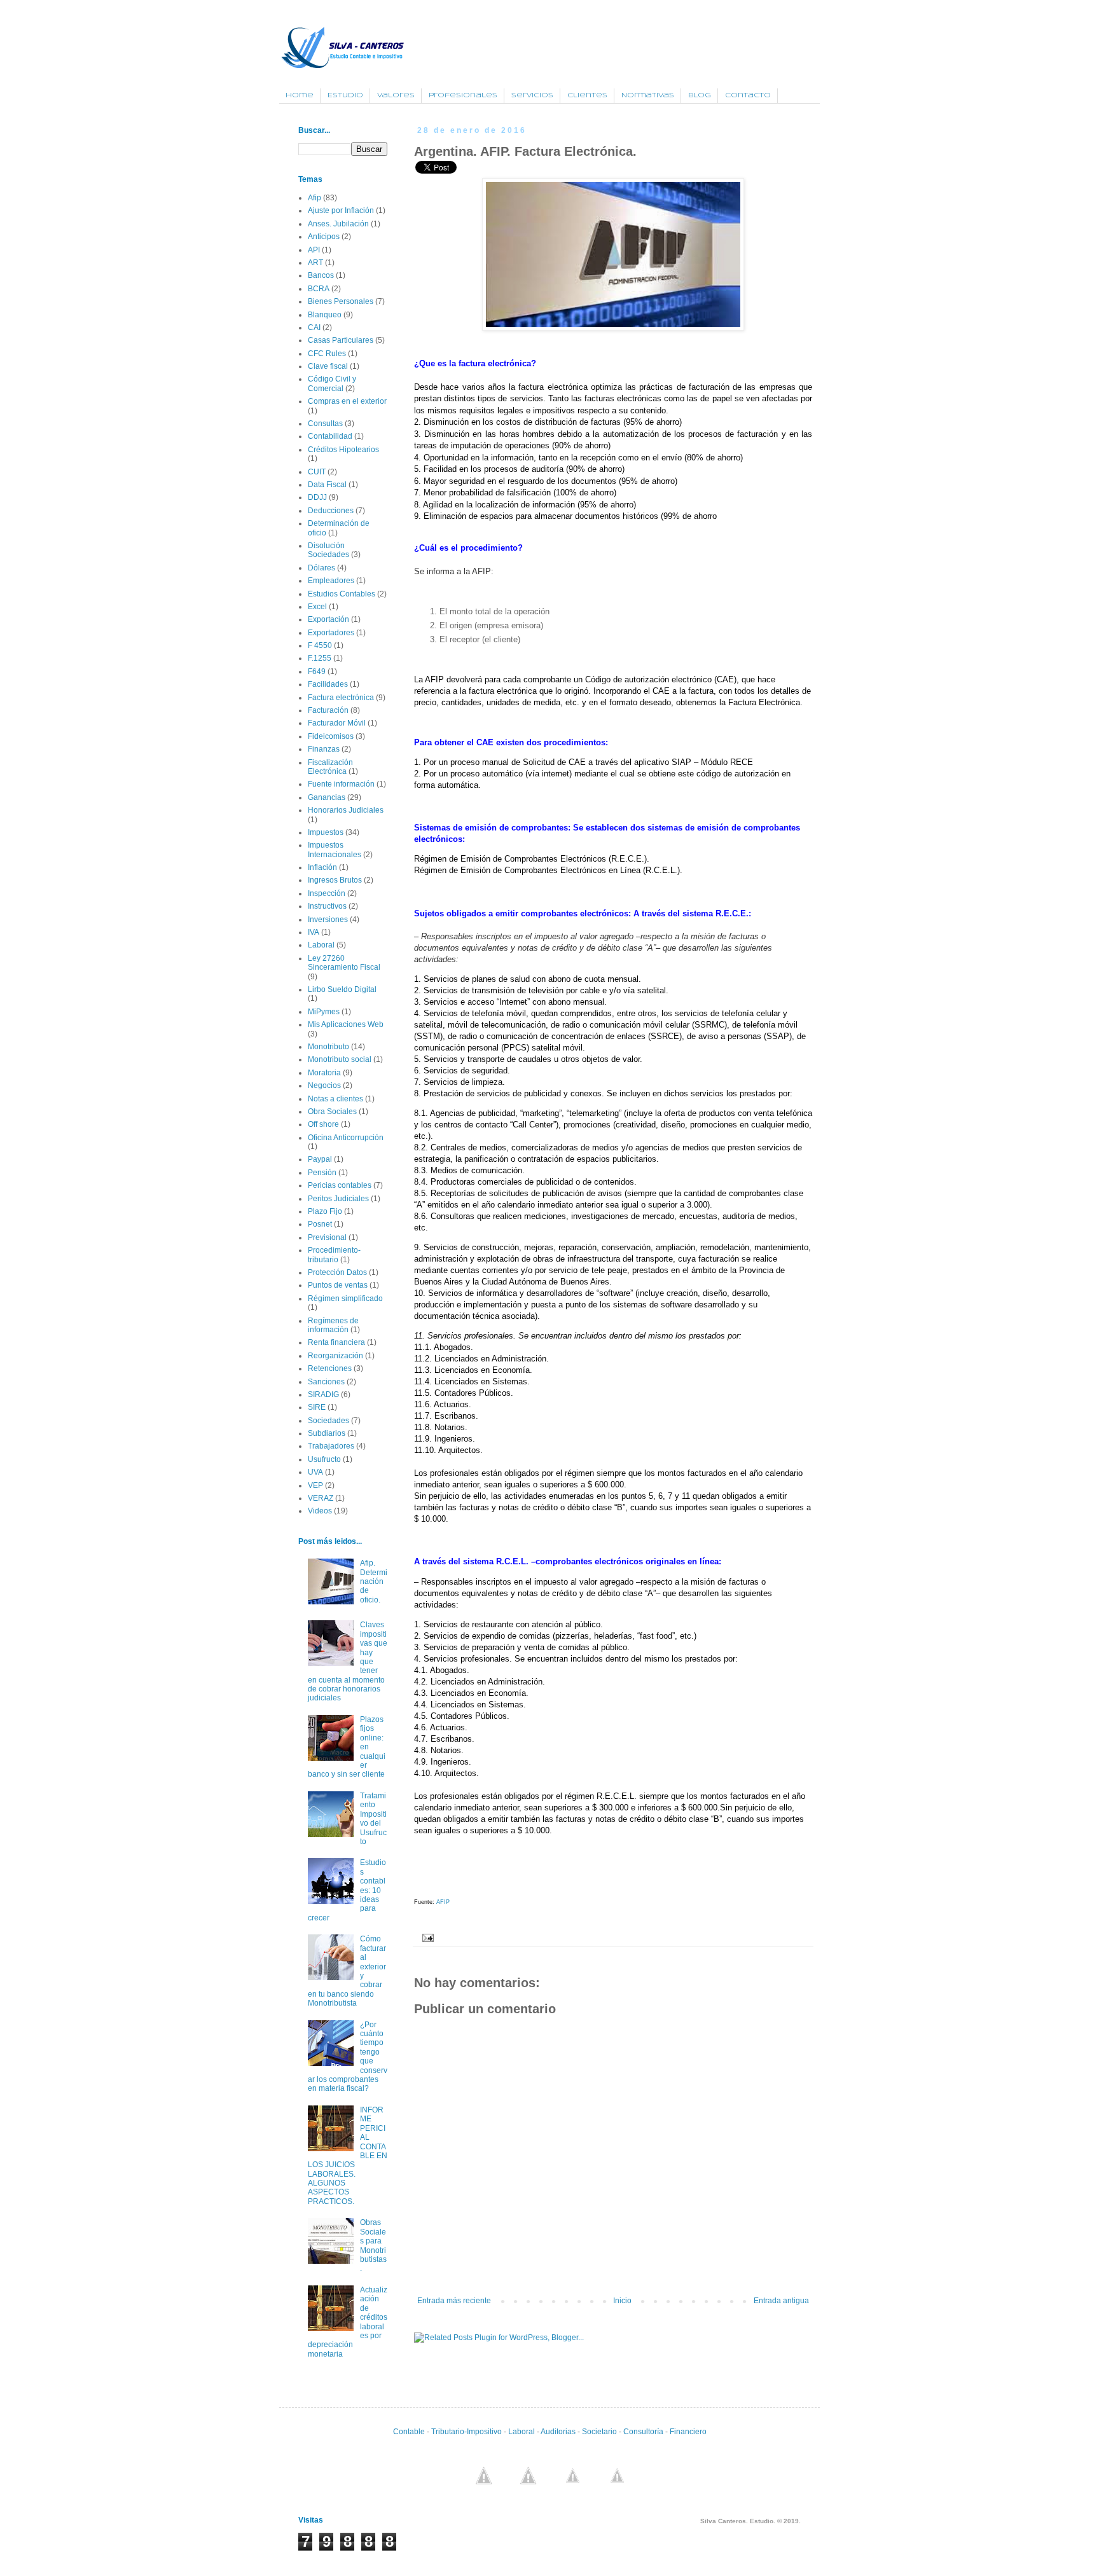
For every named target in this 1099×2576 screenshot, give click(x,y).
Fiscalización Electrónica (330, 767)
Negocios (324, 1085)
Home (300, 95)
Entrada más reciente (454, 2301)
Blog (700, 95)
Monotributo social (340, 1059)
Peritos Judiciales (338, 1199)
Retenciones (330, 1368)
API (314, 250)
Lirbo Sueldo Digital (342, 989)
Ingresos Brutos (335, 880)
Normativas (648, 95)
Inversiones (328, 920)
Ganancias (327, 797)
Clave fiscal (328, 366)
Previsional (327, 1237)
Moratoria (324, 1073)
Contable (409, 2432)
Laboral (321, 945)
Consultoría (643, 2432)
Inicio (622, 2301)
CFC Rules (327, 354)
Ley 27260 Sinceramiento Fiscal (344, 963)
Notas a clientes (335, 1099)
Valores (396, 95)
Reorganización (335, 1356)
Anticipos (324, 237)
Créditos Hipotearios (343, 450)
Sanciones (326, 1382)
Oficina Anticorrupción (346, 1138)
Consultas (325, 424)
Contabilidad (330, 436)
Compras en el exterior (347, 401)
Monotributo (328, 1047)
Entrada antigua (781, 2301)
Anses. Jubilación (338, 224)
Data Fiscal (327, 485)
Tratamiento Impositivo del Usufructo (373, 1819)
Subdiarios (327, 1433)
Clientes (587, 95)
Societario (599, 2432)
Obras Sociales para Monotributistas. (373, 2245)
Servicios (532, 95)
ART (315, 263)
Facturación (328, 710)
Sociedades (328, 1421)
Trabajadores (331, 1446)
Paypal (320, 1159)
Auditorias (557, 2432)
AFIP (442, 1902)
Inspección (327, 893)
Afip (314, 198)
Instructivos (327, 906)
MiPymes (324, 1012)
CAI (314, 327)
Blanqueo (325, 315)
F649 (317, 672)
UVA (315, 1472)
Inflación (322, 867)
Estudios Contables (342, 594)
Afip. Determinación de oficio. (374, 1581)
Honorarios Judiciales (346, 810)
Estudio (345, 95)
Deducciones (331, 511)
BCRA (319, 289)
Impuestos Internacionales (335, 850)
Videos (320, 1511)
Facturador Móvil (337, 723)
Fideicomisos (331, 736)
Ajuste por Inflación (341, 210)
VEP (315, 1485)
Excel (317, 607)
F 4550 (320, 645)
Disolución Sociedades (328, 550)
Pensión (322, 1173)
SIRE (317, 1407)
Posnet (320, 1224)
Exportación (328, 619)
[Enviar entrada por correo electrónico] (426, 1938)
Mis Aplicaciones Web (346, 1024)
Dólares (321, 568)
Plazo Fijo (325, 1211)
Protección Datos (337, 1272)
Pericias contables (340, 1185)
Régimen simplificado (345, 1298)
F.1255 (320, 658)
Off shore (323, 1124)
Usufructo (324, 1459)
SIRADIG (323, 1395)
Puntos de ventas (338, 1285)
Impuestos (326, 832)
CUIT (317, 472)
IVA (314, 932)
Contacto (748, 95)
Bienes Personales (341, 301)
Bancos (321, 275)
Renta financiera (336, 1342)
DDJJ (317, 497)
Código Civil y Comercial (332, 383)
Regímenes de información (333, 1325)
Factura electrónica (341, 698)
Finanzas (324, 749)
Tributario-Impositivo (467, 2432)
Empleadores (331, 581)
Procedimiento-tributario (334, 1255)
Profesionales (463, 95)
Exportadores (331, 633)
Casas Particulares (341, 340)
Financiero (688, 2432)
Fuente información (341, 784)
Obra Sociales (332, 1112)
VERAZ (321, 1498)
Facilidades (328, 684)
